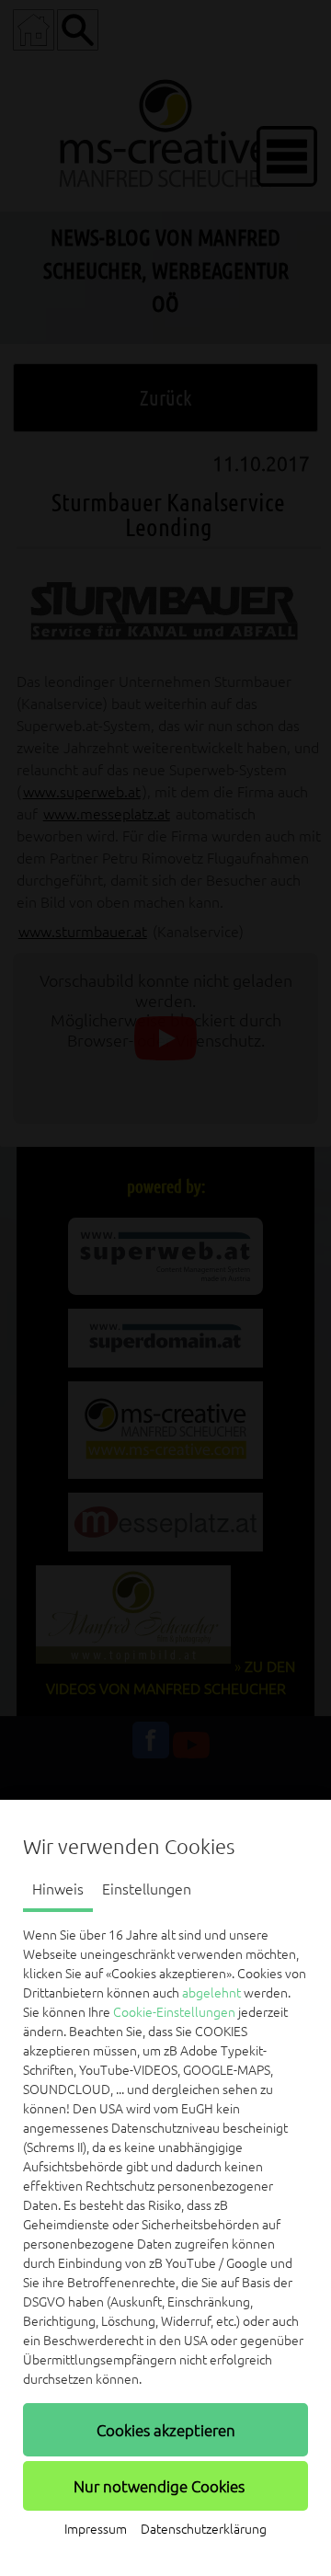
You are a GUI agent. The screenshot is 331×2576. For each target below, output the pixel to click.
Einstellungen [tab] (147, 1889)
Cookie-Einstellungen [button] (174, 2012)
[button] (165, 2430)
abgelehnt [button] (211, 1993)
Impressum (96, 2529)
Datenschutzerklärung (204, 2529)
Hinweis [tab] (58, 1889)
